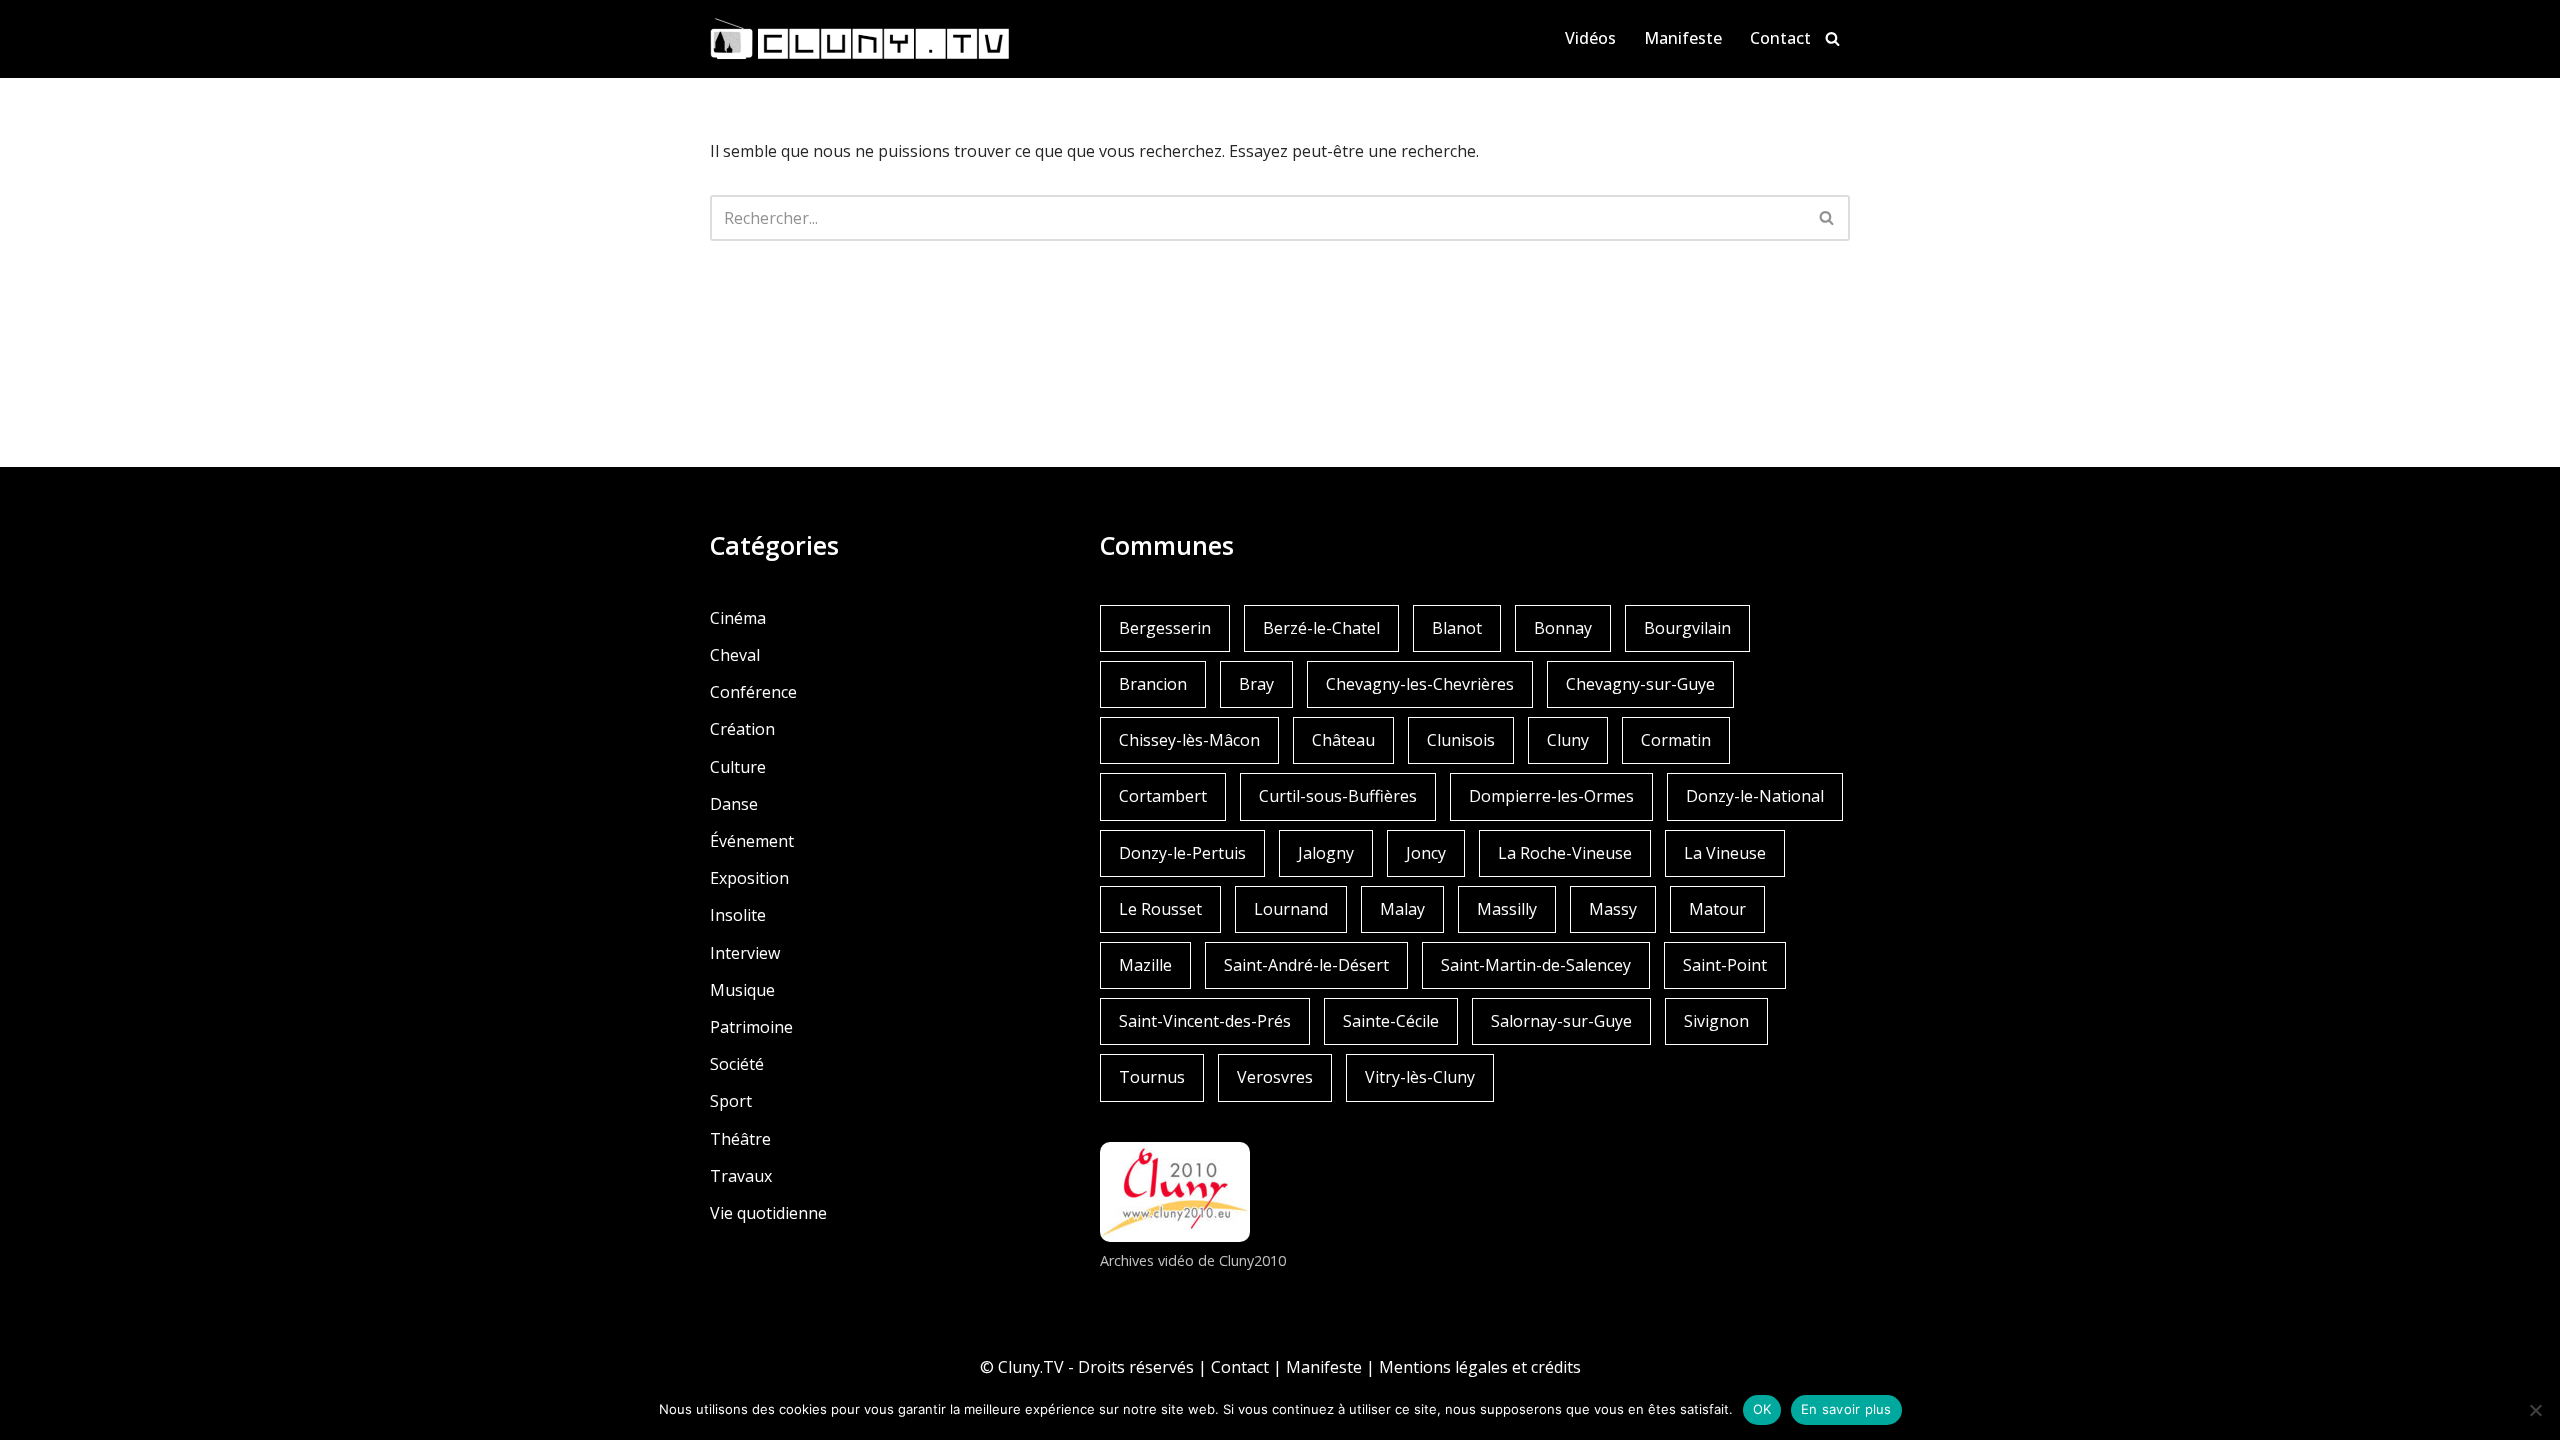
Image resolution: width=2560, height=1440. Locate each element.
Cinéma (738, 618)
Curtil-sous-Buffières (1338, 796)
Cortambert (1163, 796)
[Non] (2535, 1410)
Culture (738, 767)
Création (742, 729)
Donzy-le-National (1755, 796)
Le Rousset (1160, 909)
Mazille (1145, 965)
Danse (734, 804)
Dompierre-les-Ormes (1551, 796)
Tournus (1152, 1077)
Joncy (1426, 853)
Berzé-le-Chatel (1321, 628)
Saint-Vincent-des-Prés (1205, 1021)
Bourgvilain (1687, 628)
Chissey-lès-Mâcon (1189, 740)
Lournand (1291, 909)
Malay (1402, 909)
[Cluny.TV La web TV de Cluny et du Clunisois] (860, 39)
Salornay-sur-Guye (1561, 1021)
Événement (752, 841)
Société (737, 1064)
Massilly (1507, 909)
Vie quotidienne (768, 1213)
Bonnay (1563, 628)
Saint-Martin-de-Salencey (1536, 965)
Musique (742, 990)
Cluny (1568, 740)
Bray (1256, 684)
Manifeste (1683, 38)
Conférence (753, 692)
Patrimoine (751, 1027)
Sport (731, 1101)
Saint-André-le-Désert (1306, 965)
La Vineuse (1725, 853)
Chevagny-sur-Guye (1640, 684)
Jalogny (1326, 853)
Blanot (1457, 628)
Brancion (1153, 684)
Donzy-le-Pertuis (1182, 853)
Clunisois (1461, 740)
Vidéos (1590, 38)
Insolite (738, 915)
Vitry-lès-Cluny (1420, 1077)
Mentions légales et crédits (1480, 1367)
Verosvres (1275, 1077)
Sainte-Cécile (1391, 1021)
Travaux (741, 1176)
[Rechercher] (1832, 38)
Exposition (749, 878)
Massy (1613, 909)
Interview (745, 953)
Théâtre (740, 1139)
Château (1343, 740)
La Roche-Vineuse (1565, 853)
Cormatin (1676, 740)
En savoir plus (1846, 1409)
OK (1762, 1409)
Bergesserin (1165, 628)
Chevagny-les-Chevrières (1420, 684)
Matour (1717, 909)
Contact (1780, 38)
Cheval (735, 655)
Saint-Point (1725, 965)
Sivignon (1716, 1021)
